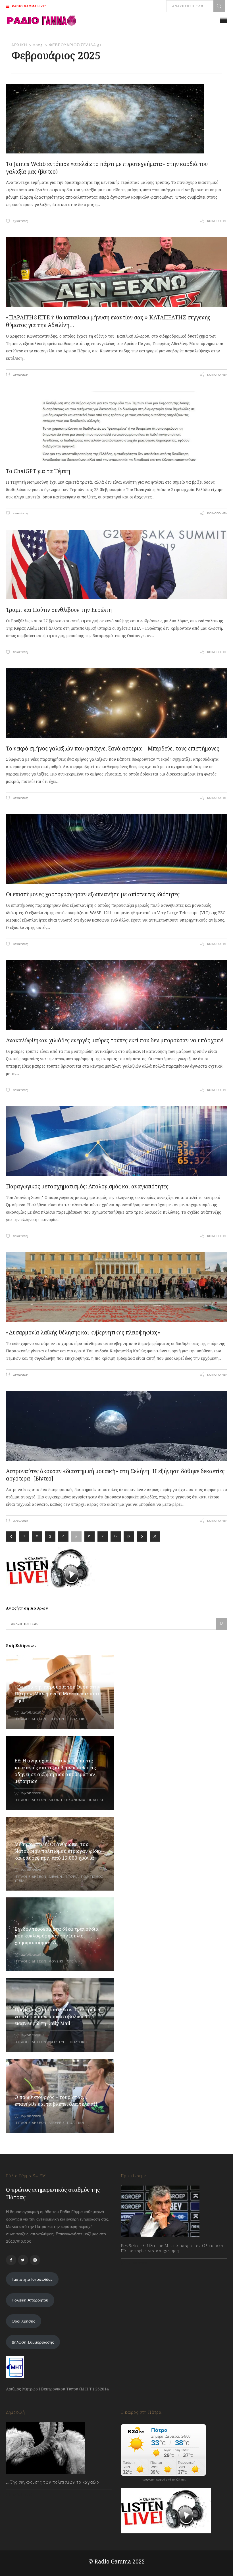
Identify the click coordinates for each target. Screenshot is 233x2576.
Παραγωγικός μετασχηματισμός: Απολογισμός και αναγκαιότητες (87, 1186)
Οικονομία (75, 1800)
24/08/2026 (31, 1713)
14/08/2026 (137, 2263)
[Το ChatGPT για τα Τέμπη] (117, 426)
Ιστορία (72, 1877)
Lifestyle (58, 1719)
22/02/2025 (20, 375)
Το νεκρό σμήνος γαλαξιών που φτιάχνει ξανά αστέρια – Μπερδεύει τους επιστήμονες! (113, 749)
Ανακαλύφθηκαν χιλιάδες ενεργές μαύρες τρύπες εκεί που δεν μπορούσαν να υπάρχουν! (115, 1040)
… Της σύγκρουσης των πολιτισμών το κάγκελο (53, 2482)
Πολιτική (78, 1719)
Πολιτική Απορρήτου (30, 2300)
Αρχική (19, 45)
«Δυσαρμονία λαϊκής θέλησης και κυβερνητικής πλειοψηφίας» (83, 1332)
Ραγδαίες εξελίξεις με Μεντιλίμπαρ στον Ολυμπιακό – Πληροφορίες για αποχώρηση (174, 2248)
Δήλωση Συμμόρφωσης (33, 2342)
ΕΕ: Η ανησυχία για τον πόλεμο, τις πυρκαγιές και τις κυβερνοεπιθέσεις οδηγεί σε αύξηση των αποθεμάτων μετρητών (55, 1771)
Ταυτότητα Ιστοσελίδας (32, 2279)
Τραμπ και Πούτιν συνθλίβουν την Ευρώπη (59, 610)
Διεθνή (55, 1800)
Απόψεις (57, 2123)
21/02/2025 (20, 1521)
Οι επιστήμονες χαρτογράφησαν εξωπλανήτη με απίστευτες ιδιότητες (93, 894)
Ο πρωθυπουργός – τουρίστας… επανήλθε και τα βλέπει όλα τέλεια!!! (57, 2100)
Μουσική (57, 1961)
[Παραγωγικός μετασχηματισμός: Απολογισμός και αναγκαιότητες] (117, 1141)
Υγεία (19, 1881)
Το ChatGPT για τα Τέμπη (38, 471)
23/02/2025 (20, 221)
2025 (38, 45)
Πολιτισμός (92, 1877)
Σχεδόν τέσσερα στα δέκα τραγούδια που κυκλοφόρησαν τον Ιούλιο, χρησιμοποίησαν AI (57, 1936)
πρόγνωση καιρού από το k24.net (164, 2480)
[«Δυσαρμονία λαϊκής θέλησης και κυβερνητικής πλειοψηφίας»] (117, 1287)
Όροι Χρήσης (23, 2321)
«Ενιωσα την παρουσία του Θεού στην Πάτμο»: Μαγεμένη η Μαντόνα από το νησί (58, 1694)
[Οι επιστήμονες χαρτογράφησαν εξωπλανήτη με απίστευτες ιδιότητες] (117, 849)
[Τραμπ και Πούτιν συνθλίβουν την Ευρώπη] (117, 565)
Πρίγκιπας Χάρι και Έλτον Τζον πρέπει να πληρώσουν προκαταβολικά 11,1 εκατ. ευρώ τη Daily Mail (57, 2016)
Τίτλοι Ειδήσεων (30, 1719)
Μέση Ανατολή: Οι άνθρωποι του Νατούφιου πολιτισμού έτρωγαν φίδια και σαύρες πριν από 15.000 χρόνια (58, 1851)
